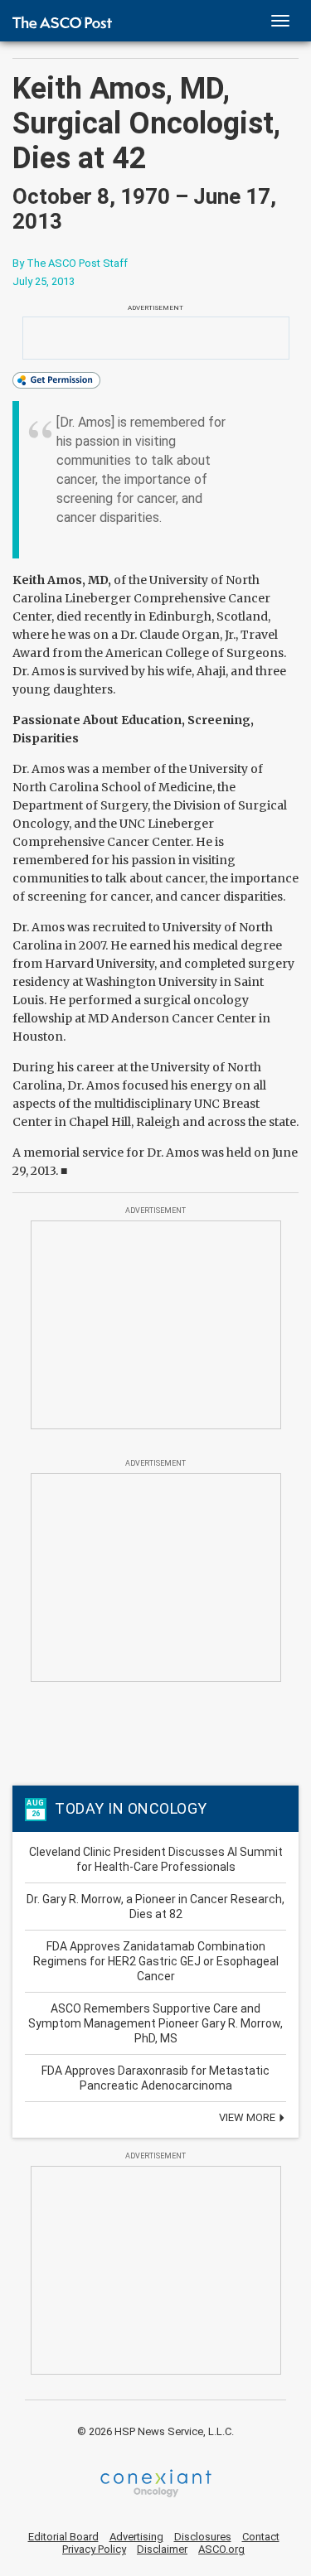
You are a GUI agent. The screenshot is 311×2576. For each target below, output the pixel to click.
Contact (261, 2537)
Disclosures (203, 2537)
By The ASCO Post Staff (70, 263)
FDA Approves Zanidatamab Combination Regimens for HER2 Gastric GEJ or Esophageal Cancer (156, 1961)
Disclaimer (162, 2549)
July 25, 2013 (44, 281)
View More (248, 2117)
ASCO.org (221, 2549)
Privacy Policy (94, 2549)
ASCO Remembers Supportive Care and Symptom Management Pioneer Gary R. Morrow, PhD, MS (155, 2023)
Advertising (136, 2537)
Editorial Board (63, 2537)
